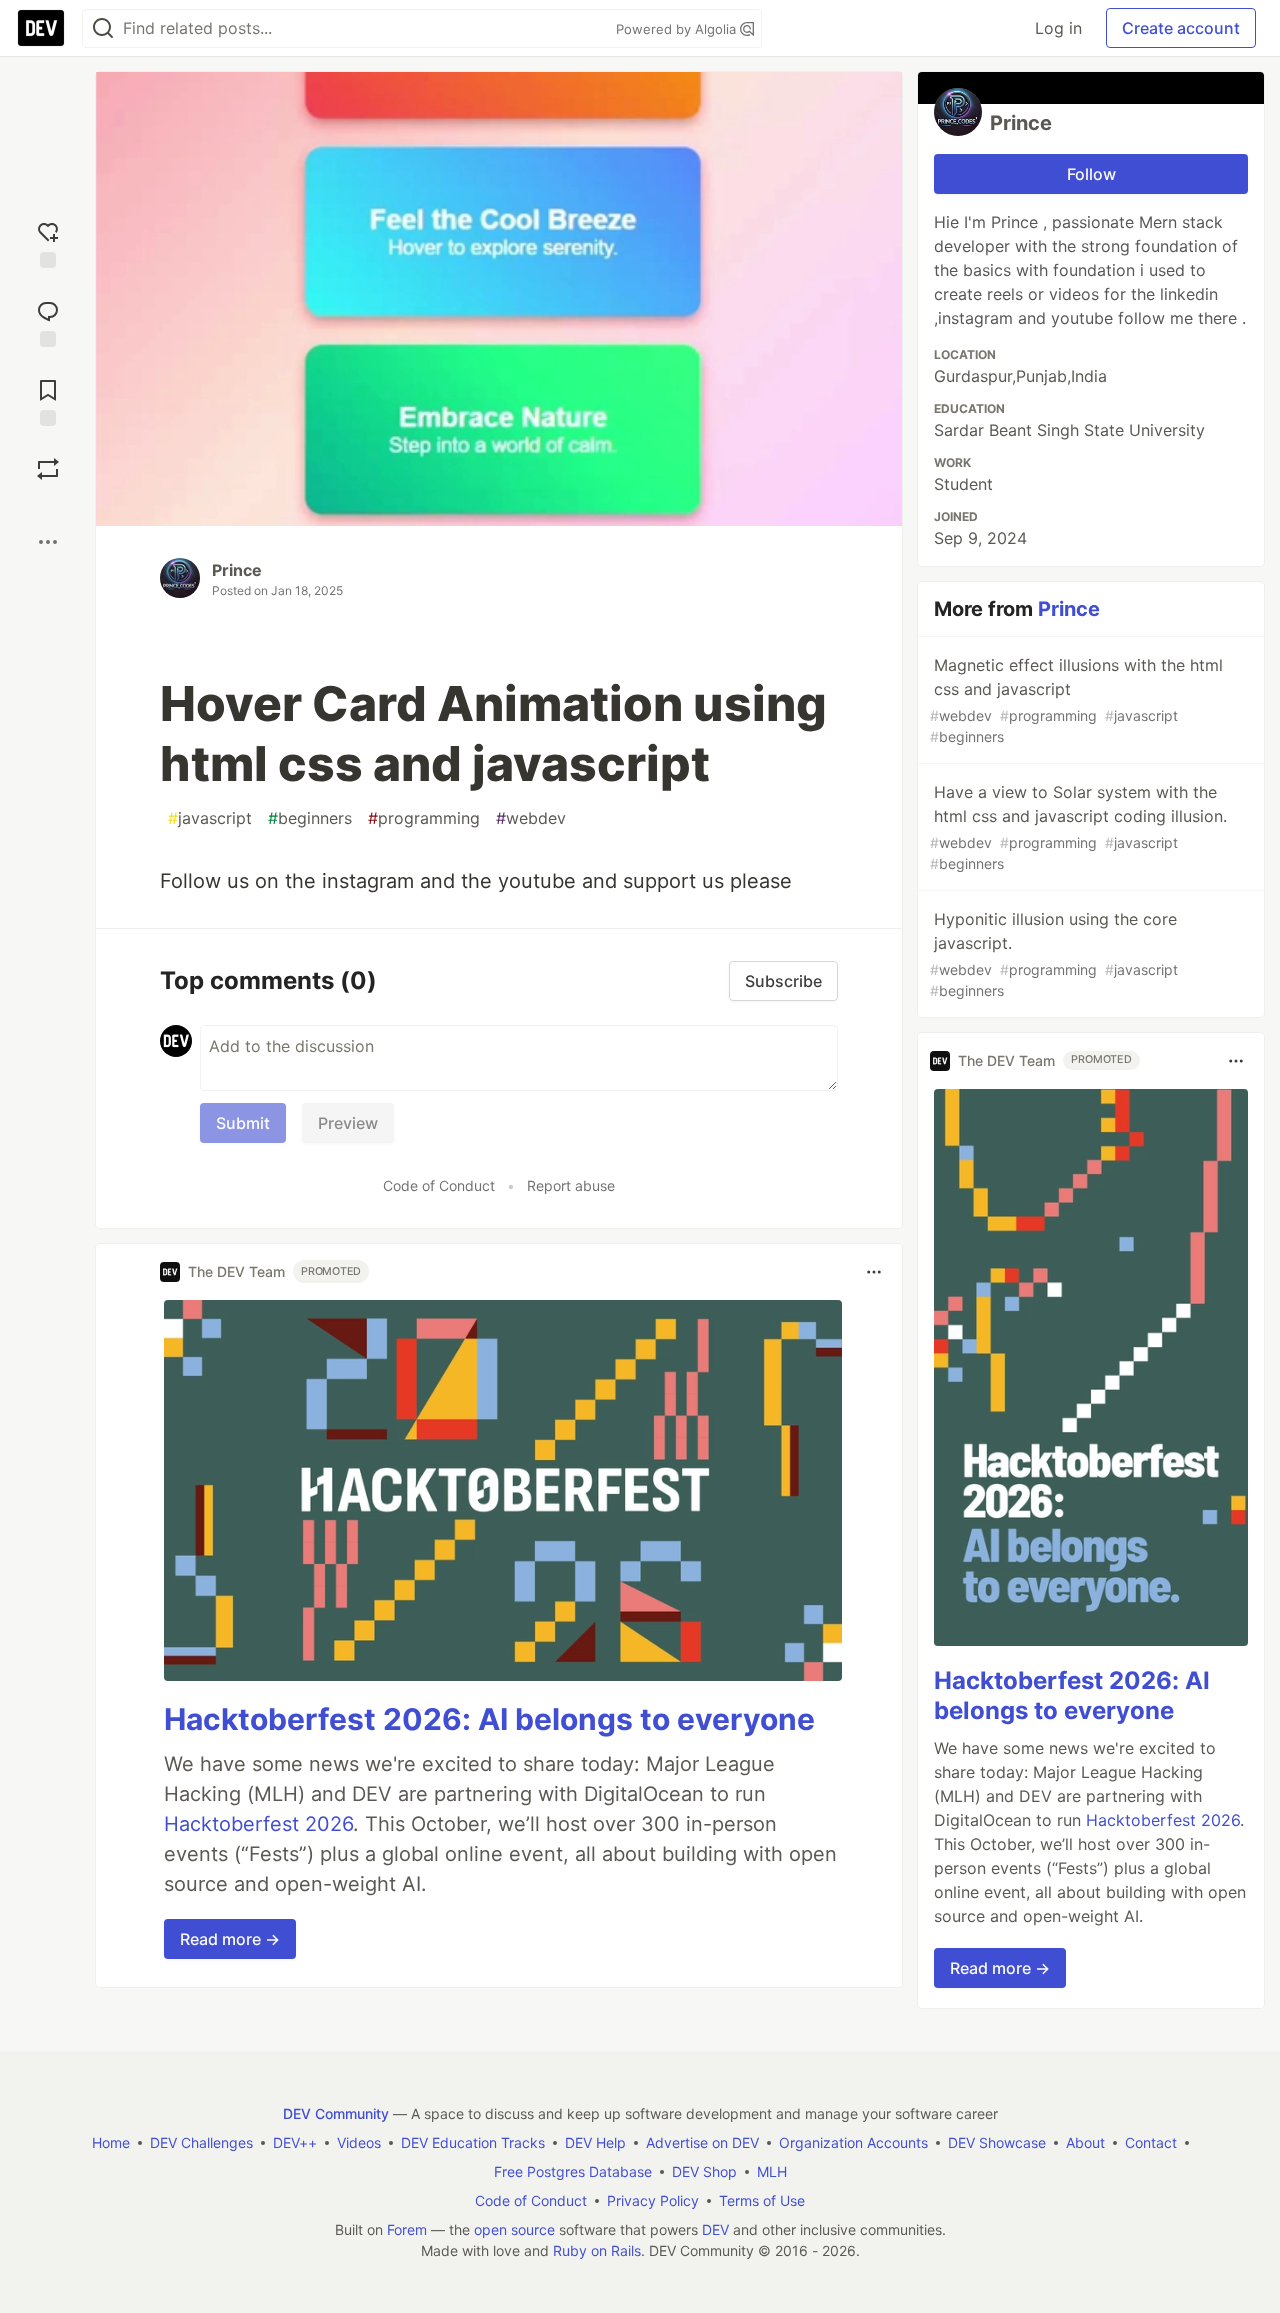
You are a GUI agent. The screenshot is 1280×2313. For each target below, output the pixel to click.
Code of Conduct (439, 1185)
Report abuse (571, 1185)
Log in (1058, 28)
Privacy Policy (653, 2200)
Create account (1181, 28)
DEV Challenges (201, 2142)
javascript (210, 818)
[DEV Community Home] (41, 28)
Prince (237, 570)
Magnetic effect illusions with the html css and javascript (1076, 700)
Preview (348, 1123)
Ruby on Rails (597, 2250)
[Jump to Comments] (48, 321)
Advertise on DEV (702, 2142)
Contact (1151, 2142)
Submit (243, 1123)
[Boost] (48, 469)
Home (111, 2142)
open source (514, 2229)
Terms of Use (762, 2200)
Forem (407, 2229)
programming (424, 818)
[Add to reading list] (48, 400)
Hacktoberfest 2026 (258, 1824)
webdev (531, 818)
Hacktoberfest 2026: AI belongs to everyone (489, 1719)
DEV (715, 2229)
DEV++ (295, 2142)
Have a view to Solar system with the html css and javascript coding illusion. (1078, 827)
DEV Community (336, 2113)
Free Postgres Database (573, 2171)
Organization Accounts (853, 2142)
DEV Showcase (997, 2142)
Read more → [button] (230, 1939)
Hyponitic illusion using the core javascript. (1054, 954)
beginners (310, 818)
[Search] (103, 28)
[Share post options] (48, 542)
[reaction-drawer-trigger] (48, 242)
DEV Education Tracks (473, 2142)
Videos (359, 2142)
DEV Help (595, 2142)
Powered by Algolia (678, 29)
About (1085, 2142)
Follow (1091, 174)
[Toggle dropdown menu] (874, 1272)
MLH (772, 2171)
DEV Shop (704, 2171)
